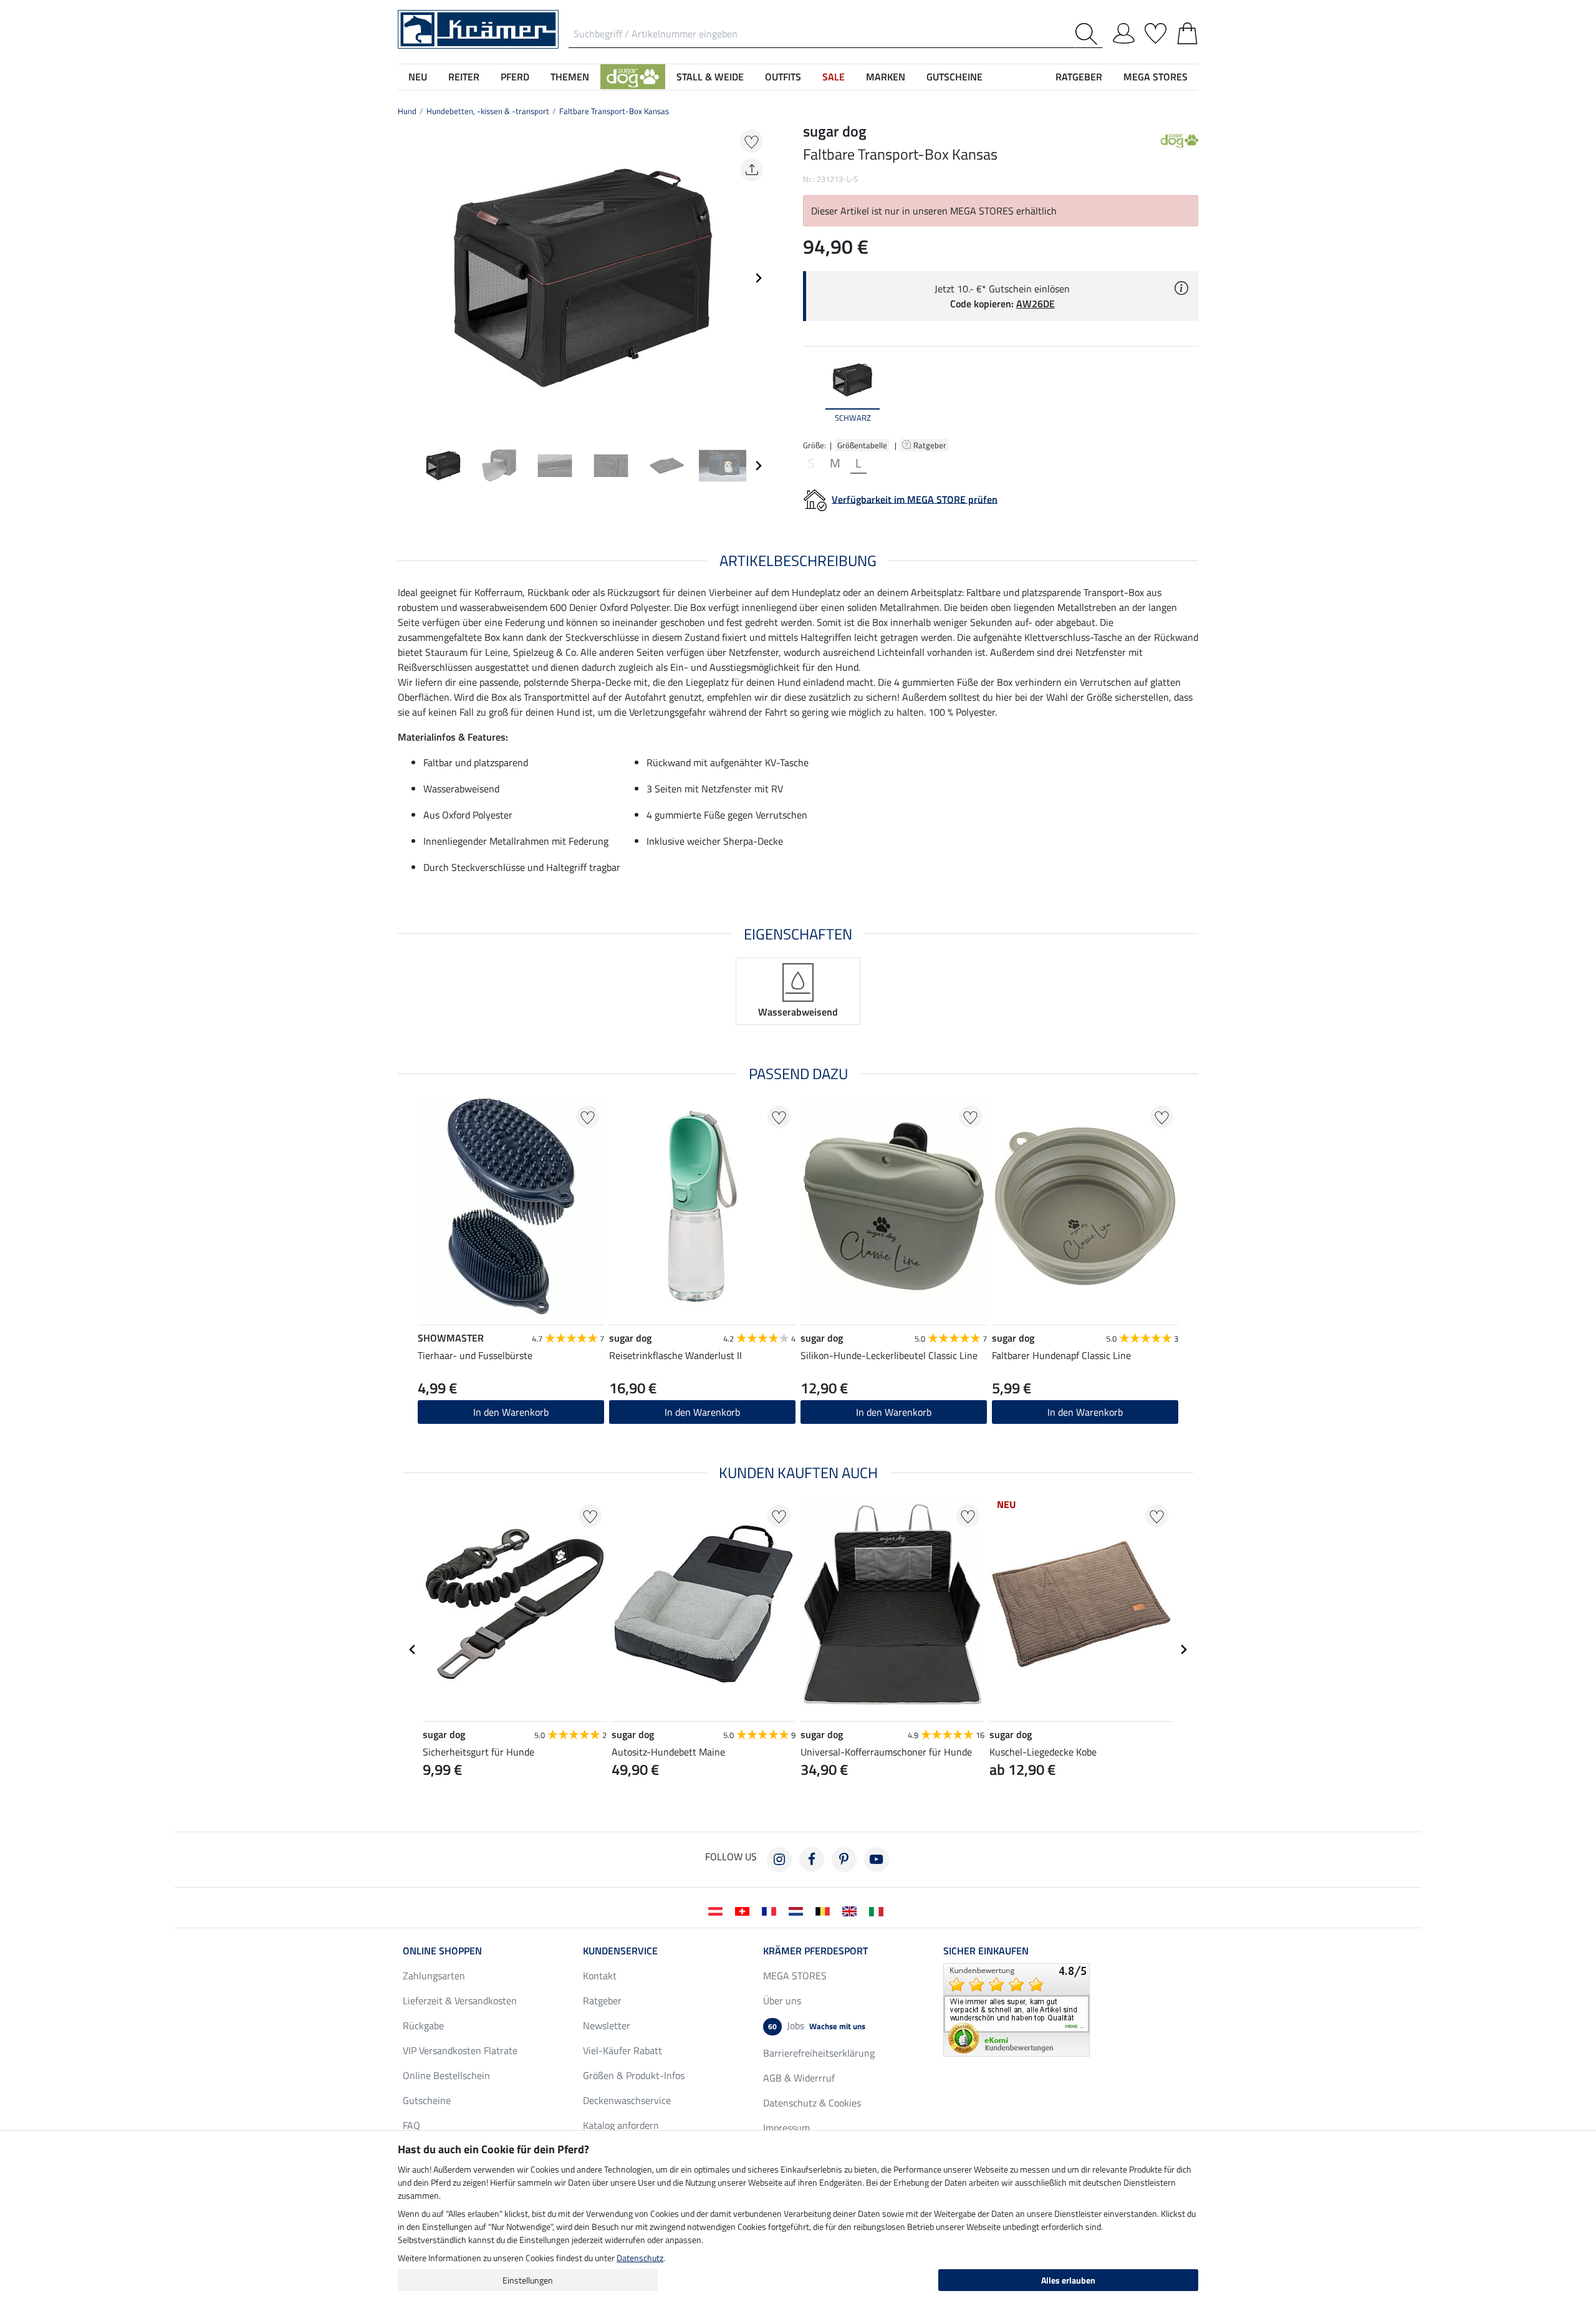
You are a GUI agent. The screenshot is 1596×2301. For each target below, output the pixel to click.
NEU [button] (418, 77)
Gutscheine (427, 2100)
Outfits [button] (783, 77)
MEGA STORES (1156, 77)
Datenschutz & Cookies (812, 2103)
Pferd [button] (515, 77)
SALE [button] (834, 77)
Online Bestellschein (446, 2075)
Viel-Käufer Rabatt (623, 2050)
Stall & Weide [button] (710, 77)
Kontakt (600, 1976)
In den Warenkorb (1085, 1412)
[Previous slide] (408, 278)
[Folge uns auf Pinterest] (844, 1860)
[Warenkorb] (1187, 31)
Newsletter (607, 2025)
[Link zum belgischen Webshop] (825, 1910)
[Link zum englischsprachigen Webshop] (852, 1910)
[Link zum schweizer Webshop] (745, 1910)
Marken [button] (886, 77)
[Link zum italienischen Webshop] (879, 1910)
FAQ (411, 2125)
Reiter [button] (464, 77)
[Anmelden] (1124, 31)
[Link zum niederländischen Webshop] (798, 1910)
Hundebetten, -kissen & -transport (488, 111)
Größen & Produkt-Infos (634, 2075)
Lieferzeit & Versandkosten (460, 2001)
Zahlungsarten (434, 1976)
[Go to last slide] (413, 1650)
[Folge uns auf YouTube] (877, 1860)
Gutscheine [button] (954, 77)
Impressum (786, 2128)
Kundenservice (620, 1951)
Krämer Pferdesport (815, 1951)
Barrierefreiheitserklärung (819, 2053)
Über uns (782, 2001)
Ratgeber (931, 445)
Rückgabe (423, 2025)
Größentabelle (862, 445)
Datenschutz (640, 2258)
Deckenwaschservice (627, 2100)
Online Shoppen (442, 1951)
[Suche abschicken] (1089, 34)
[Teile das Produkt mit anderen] (752, 170)
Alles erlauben (1068, 2280)
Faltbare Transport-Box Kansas (614, 111)
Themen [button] (570, 77)
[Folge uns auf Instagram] (779, 1860)
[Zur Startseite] (478, 28)
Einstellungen (528, 2280)
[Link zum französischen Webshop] (772, 1910)
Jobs (817, 2025)
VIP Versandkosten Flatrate (460, 2050)
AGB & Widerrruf (799, 2078)
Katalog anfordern (621, 2125)
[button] (633, 77)
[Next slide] (758, 278)
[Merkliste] (1156, 31)
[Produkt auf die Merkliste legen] (752, 141)
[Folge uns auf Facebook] (812, 1860)
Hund (407, 111)
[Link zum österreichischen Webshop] (718, 1910)
